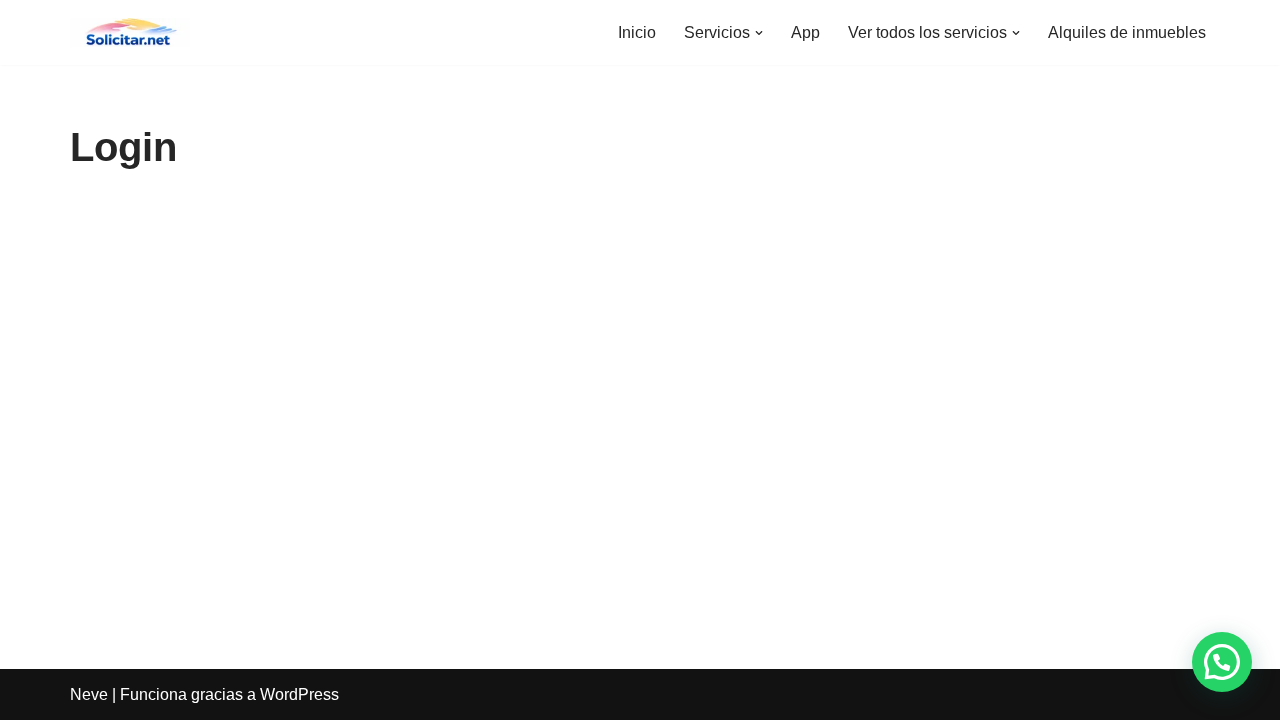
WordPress (299, 694)
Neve (89, 694)
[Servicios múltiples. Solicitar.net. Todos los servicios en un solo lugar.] (130, 32)
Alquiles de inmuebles (1127, 32)
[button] (759, 33)
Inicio (637, 32)
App (805, 32)
